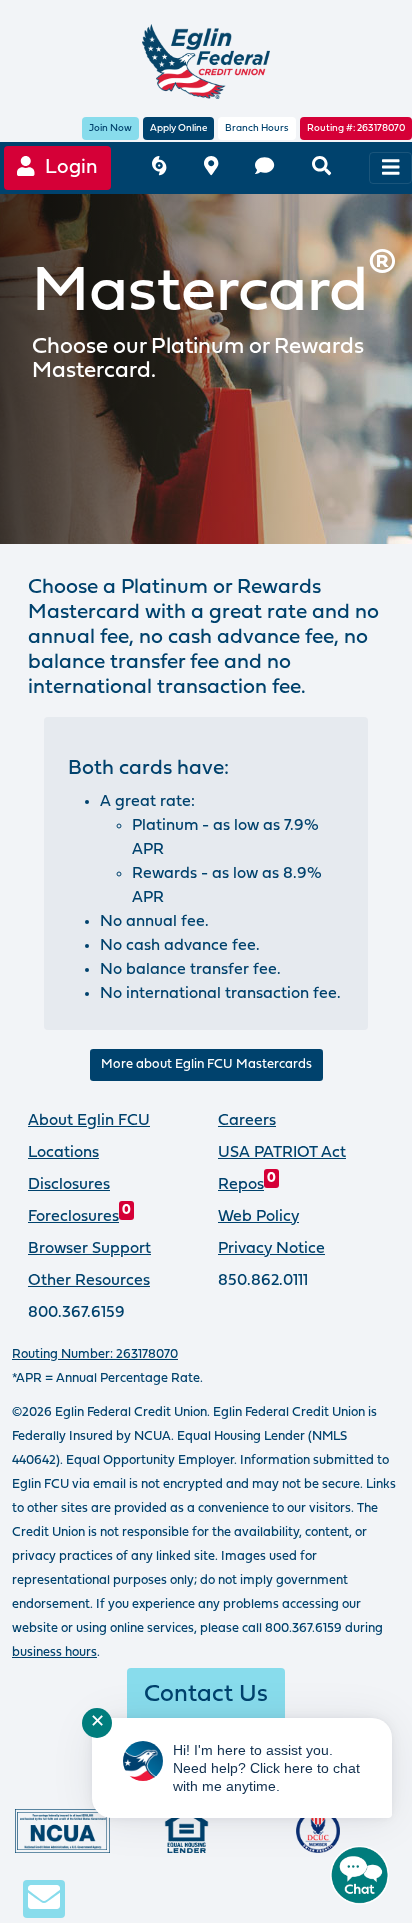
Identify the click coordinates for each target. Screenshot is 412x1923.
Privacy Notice (271, 1249)
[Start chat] (360, 1875)
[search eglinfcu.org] (321, 168)
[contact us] (264, 168)
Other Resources (89, 1281)
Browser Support (89, 1249)
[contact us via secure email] (44, 1898)
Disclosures (69, 1185)
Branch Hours (257, 128)
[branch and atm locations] (211, 168)
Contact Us (206, 1695)
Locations (63, 1153)
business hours (54, 1652)
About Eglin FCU (89, 1121)
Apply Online (178, 128)
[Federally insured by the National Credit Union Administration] (62, 1831)
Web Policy (258, 1217)
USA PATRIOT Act (282, 1153)
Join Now (110, 128)
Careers (247, 1121)
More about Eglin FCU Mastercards (206, 1064)
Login (66, 168)
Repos (247, 1185)
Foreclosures (79, 1217)
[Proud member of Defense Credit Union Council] (318, 1831)
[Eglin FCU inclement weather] (159, 168)
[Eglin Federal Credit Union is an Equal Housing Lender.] (187, 1831)
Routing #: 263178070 (356, 128)
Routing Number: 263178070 (95, 1354)
